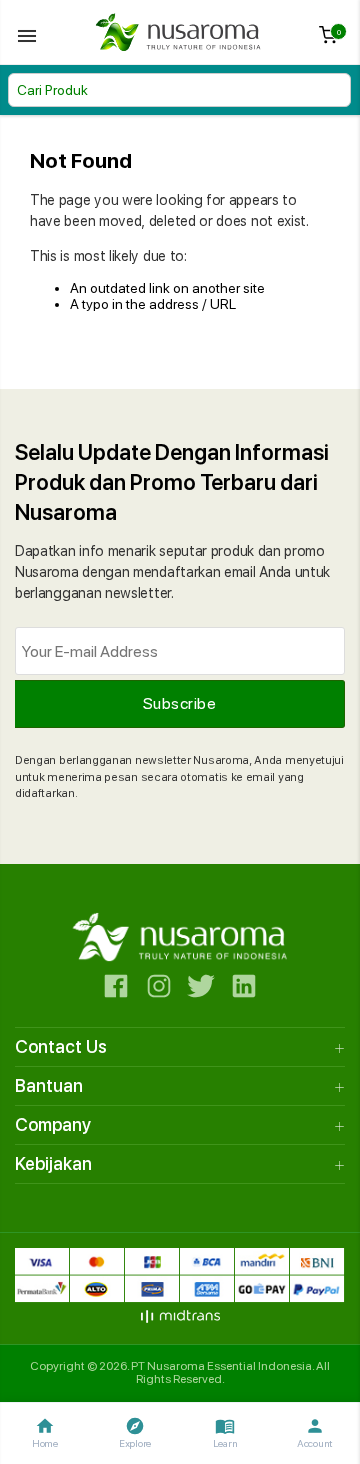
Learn (225, 1432)
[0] (328, 39)
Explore (135, 1432)
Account (315, 1432)
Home (45, 1432)
